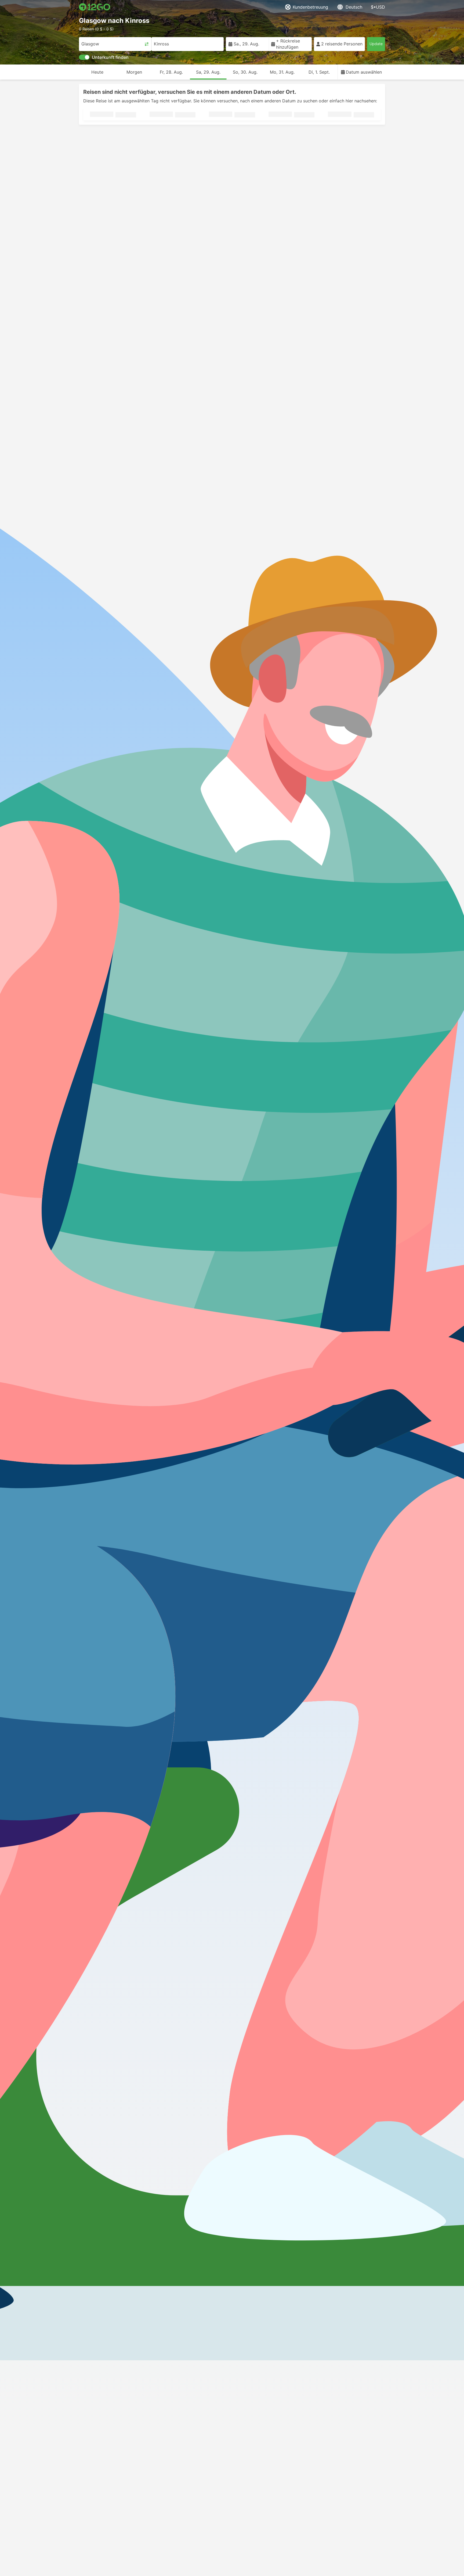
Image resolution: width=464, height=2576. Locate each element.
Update (376, 44)
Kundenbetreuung (310, 7)
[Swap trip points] (147, 44)
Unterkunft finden (110, 57)
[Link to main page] (95, 7)
